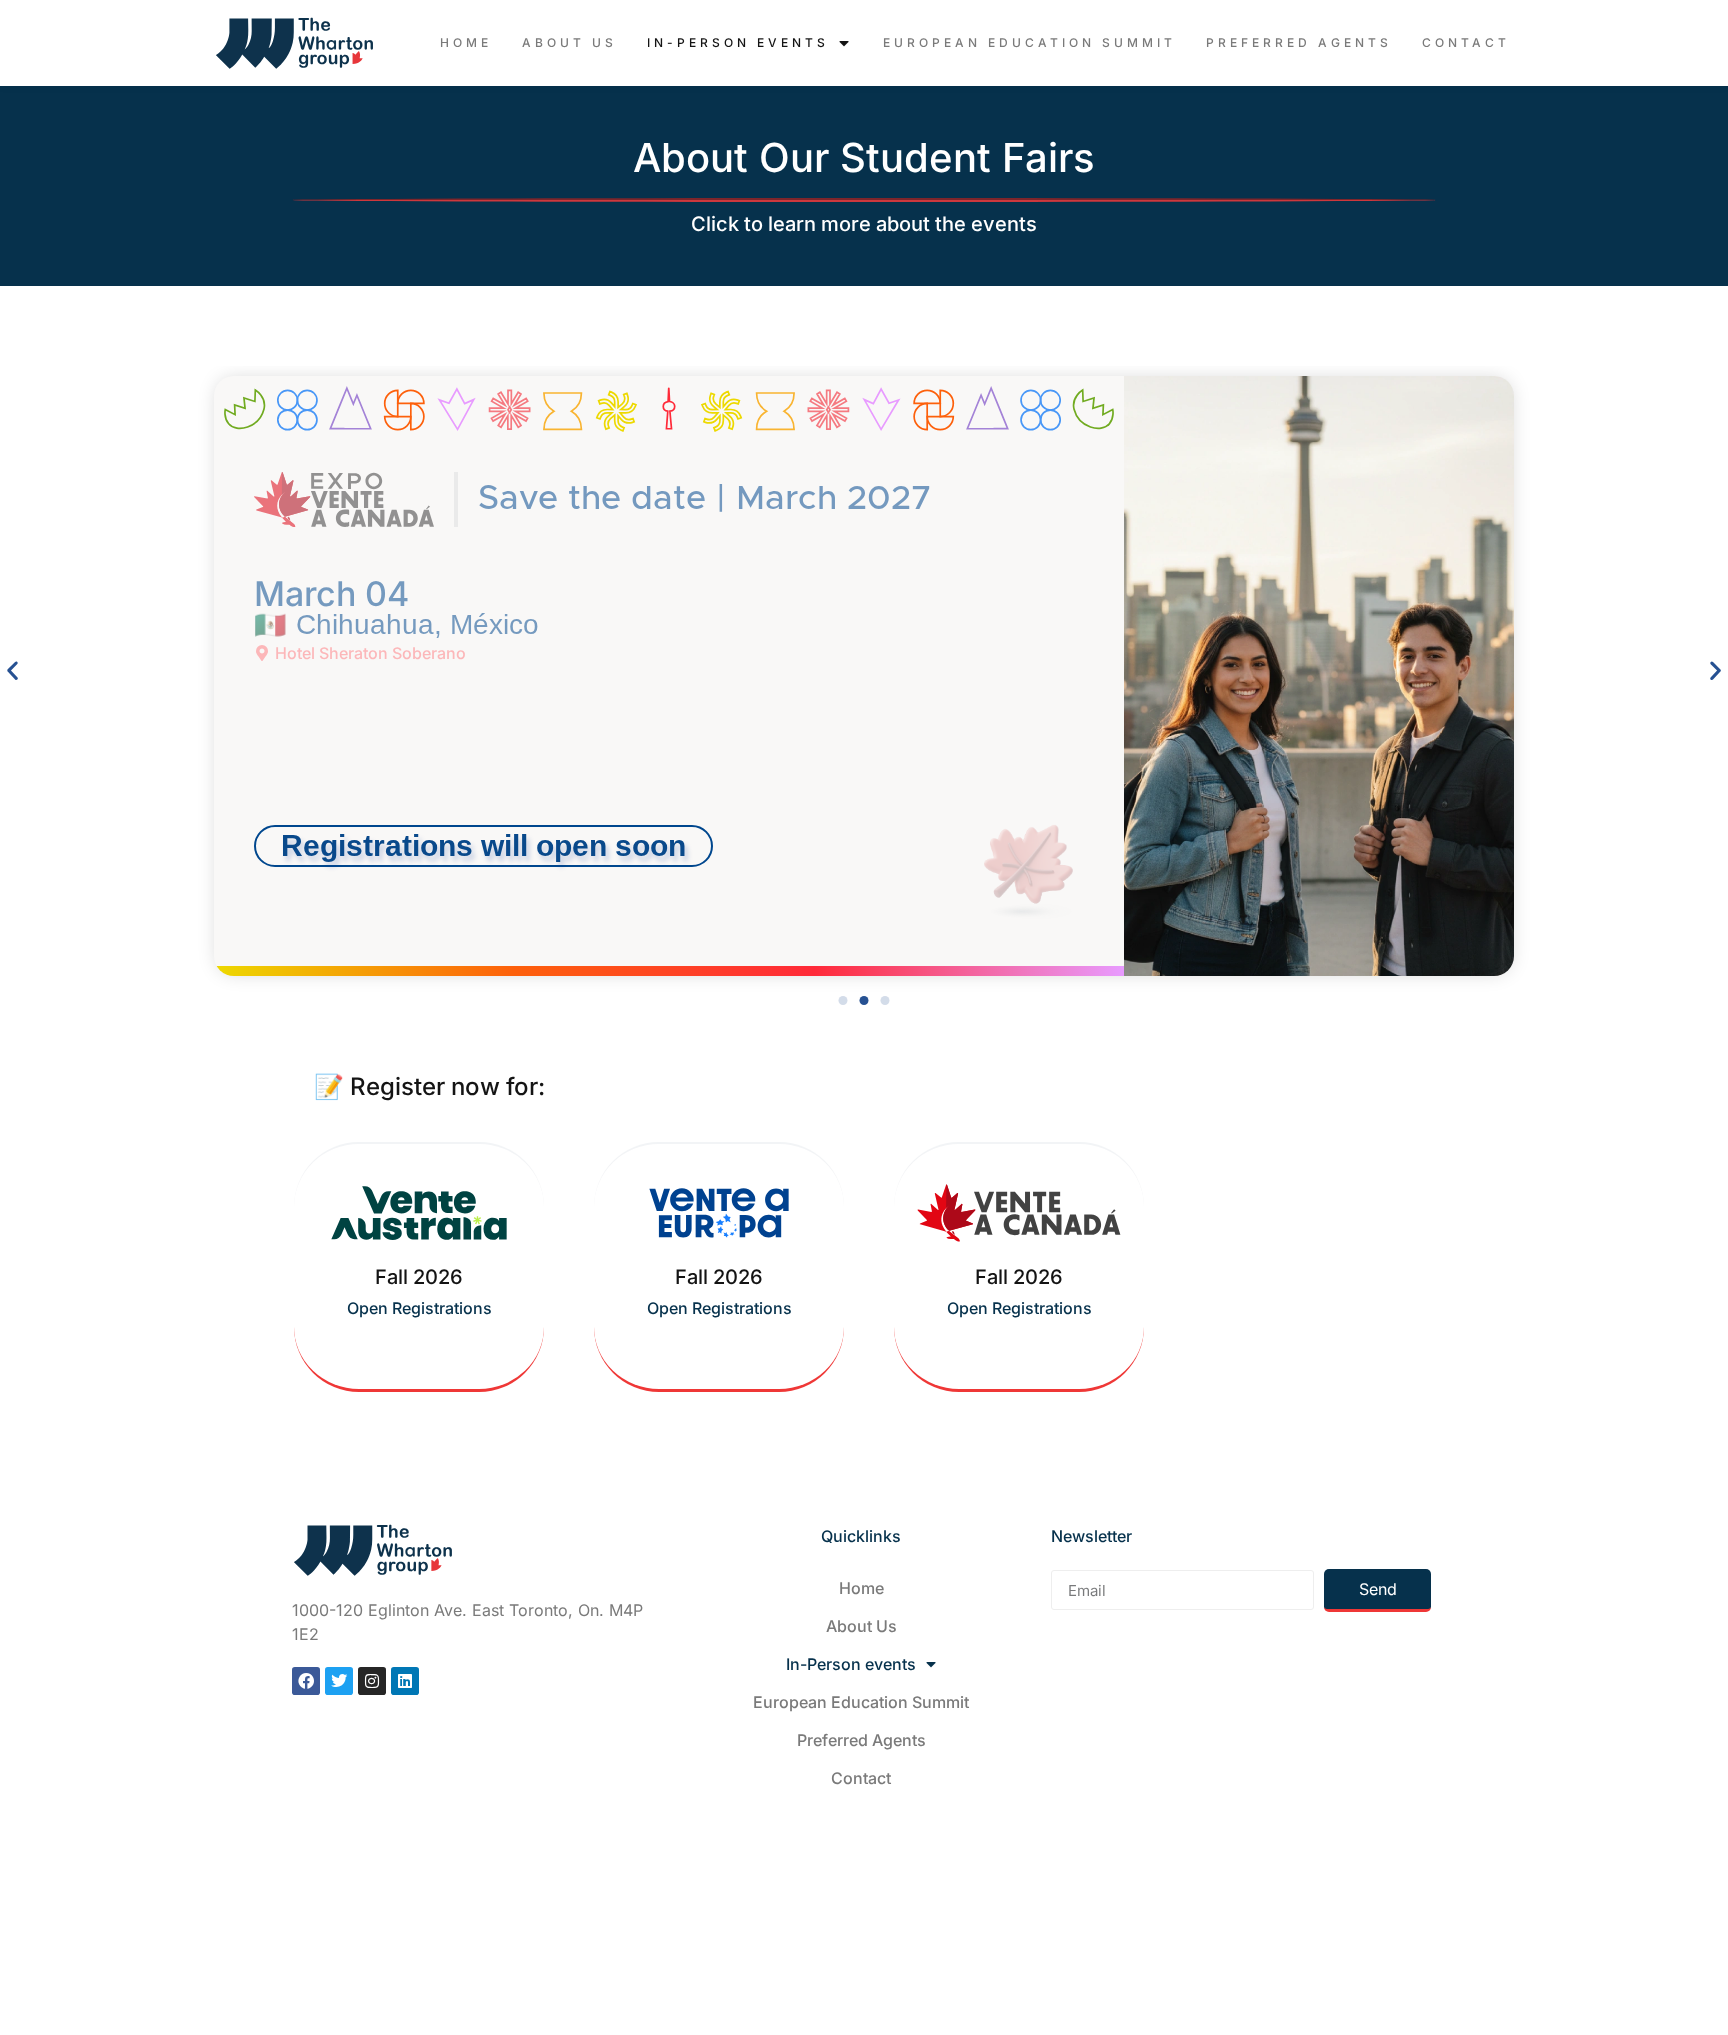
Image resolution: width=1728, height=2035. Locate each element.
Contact (1466, 42)
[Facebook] (306, 1681)
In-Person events (738, 42)
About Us (569, 42)
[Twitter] (339, 1681)
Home (466, 42)
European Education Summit (1029, 42)
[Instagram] (372, 1681)
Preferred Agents (1299, 42)
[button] (483, 846)
